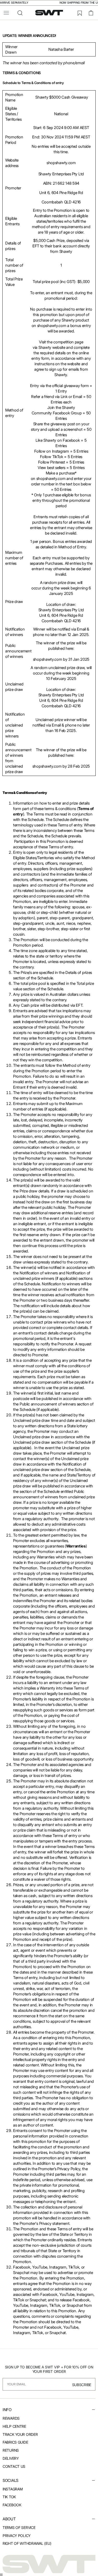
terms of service (19, 2527)
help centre (14, 2426)
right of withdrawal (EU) (27, 2543)
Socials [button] (10, 2480)
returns (11, 2450)
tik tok (9, 2497)
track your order (20, 2434)
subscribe (82, 2385)
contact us (14, 2466)
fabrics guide (15, 2442)
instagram (13, 2489)
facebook (12, 2505)
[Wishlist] (79, 13)
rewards (11, 2418)
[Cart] (91, 13)
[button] (6, 13)
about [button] (9, 2519)
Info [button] (7, 2410)
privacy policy (17, 2536)
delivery (11, 2458)
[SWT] (49, 2564)
